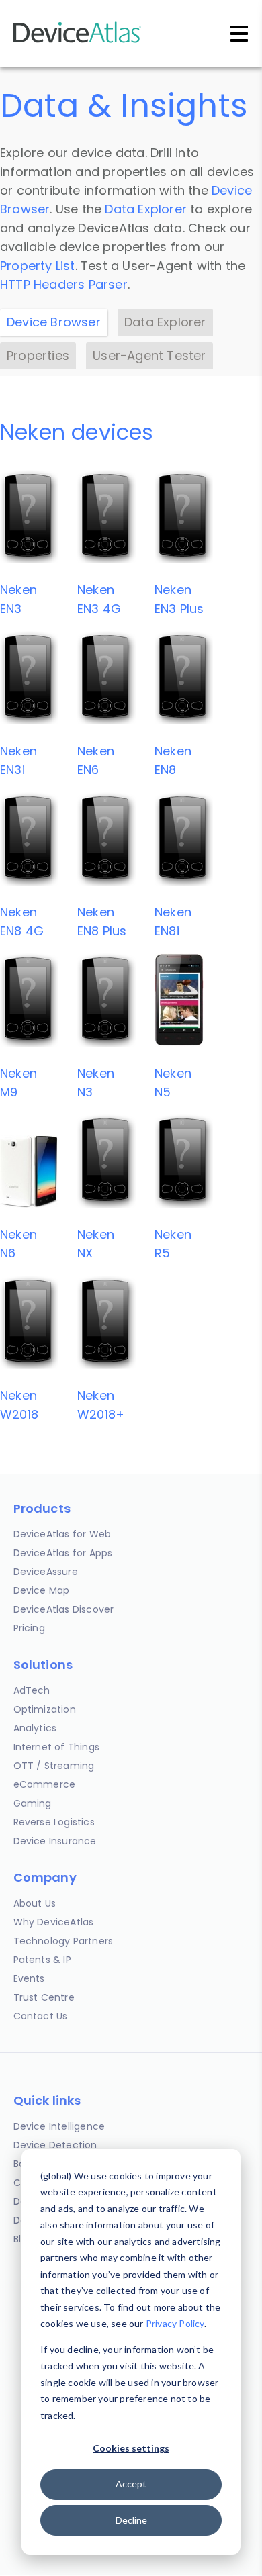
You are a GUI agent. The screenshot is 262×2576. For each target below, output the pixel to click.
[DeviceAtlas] (77, 41)
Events (29, 1978)
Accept (131, 2484)
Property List (38, 266)
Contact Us (41, 2016)
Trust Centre (44, 1997)
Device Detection (55, 2145)
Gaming (33, 1803)
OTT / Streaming (54, 1766)
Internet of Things (57, 1747)
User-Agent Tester (149, 355)
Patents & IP (42, 1960)
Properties (38, 355)
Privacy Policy (175, 2323)
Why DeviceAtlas (54, 1922)
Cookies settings (131, 2448)
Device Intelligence (59, 2126)
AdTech (32, 1690)
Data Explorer (146, 209)
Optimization (45, 1709)
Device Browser (54, 322)
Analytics (35, 1728)
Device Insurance (55, 1841)
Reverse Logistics (54, 1822)
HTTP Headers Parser (64, 284)
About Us (35, 1903)
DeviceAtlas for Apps (63, 1553)
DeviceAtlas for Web (62, 1534)
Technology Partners (63, 1941)
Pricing (29, 1628)
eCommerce (45, 1784)
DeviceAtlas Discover (64, 1609)
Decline (131, 2520)
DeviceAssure (46, 1572)
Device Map (42, 1590)
